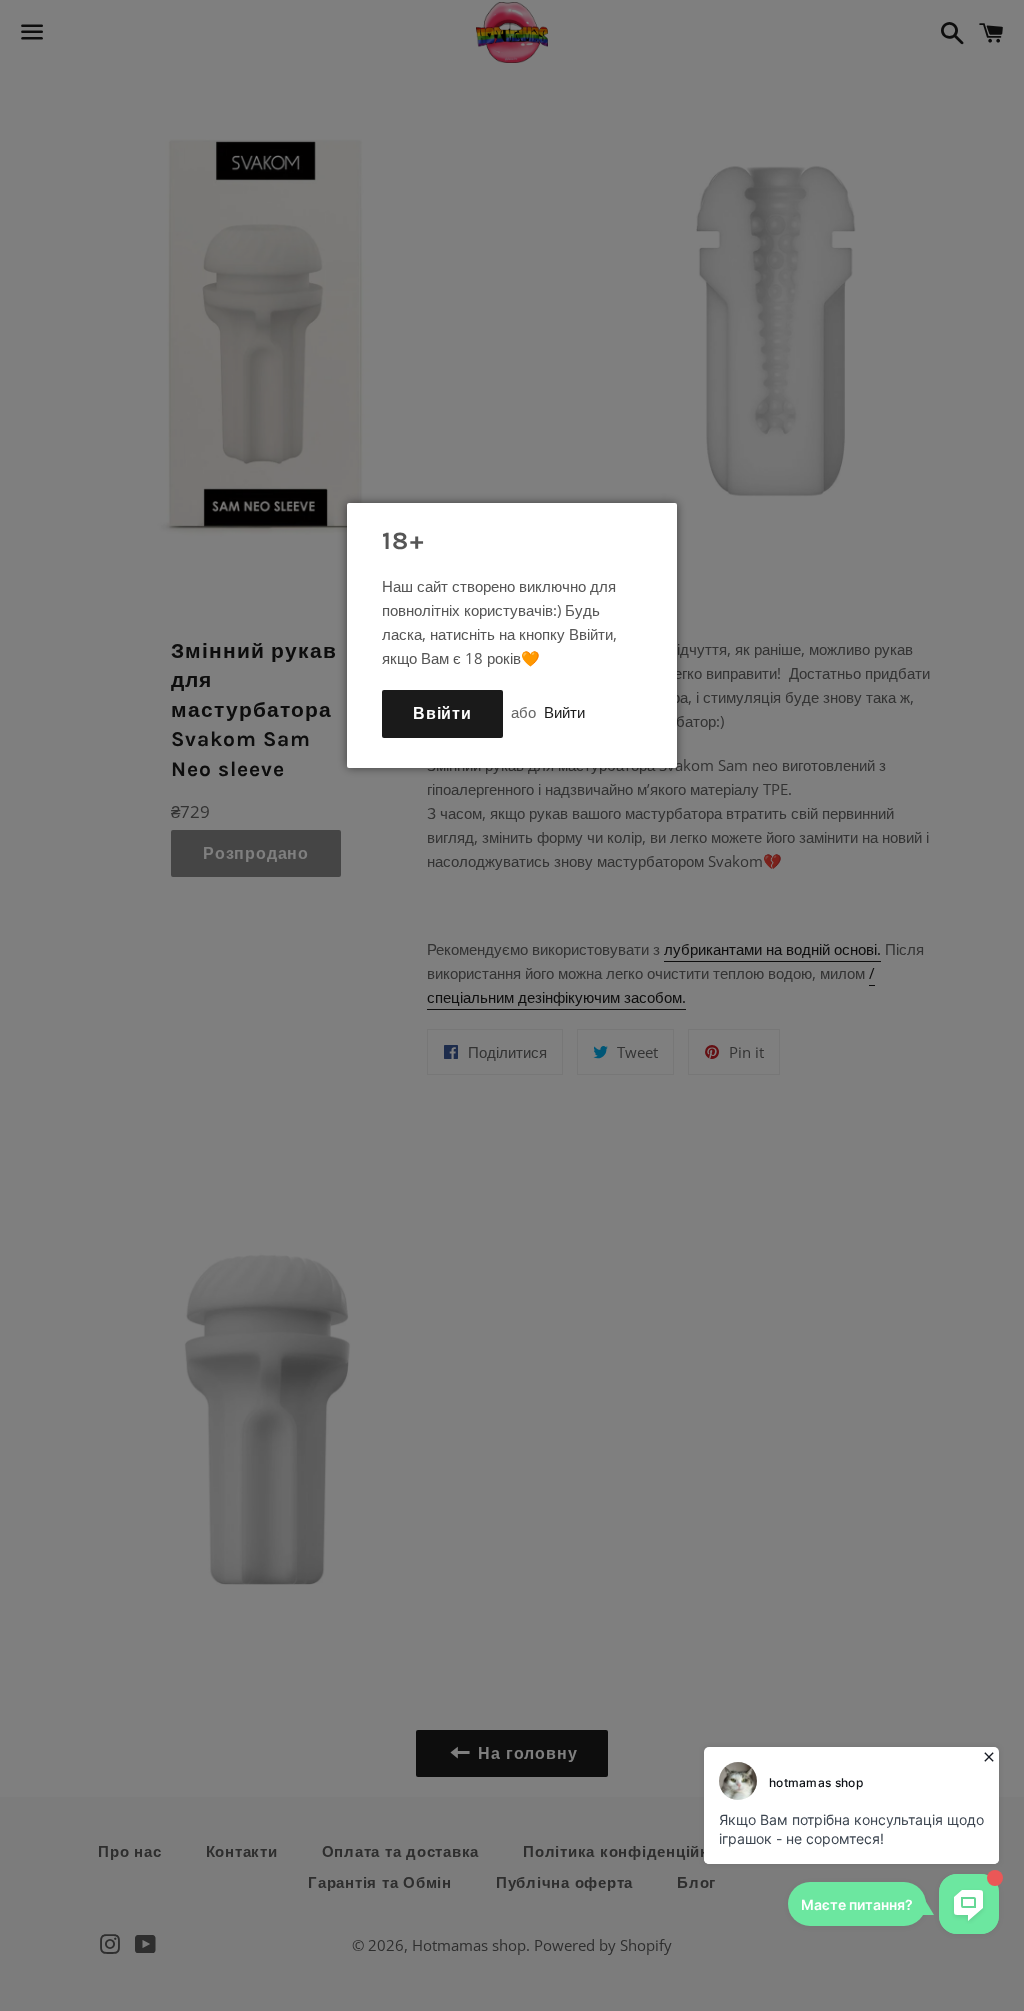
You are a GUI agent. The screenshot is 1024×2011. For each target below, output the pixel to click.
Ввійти (442, 713)
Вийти (564, 712)
